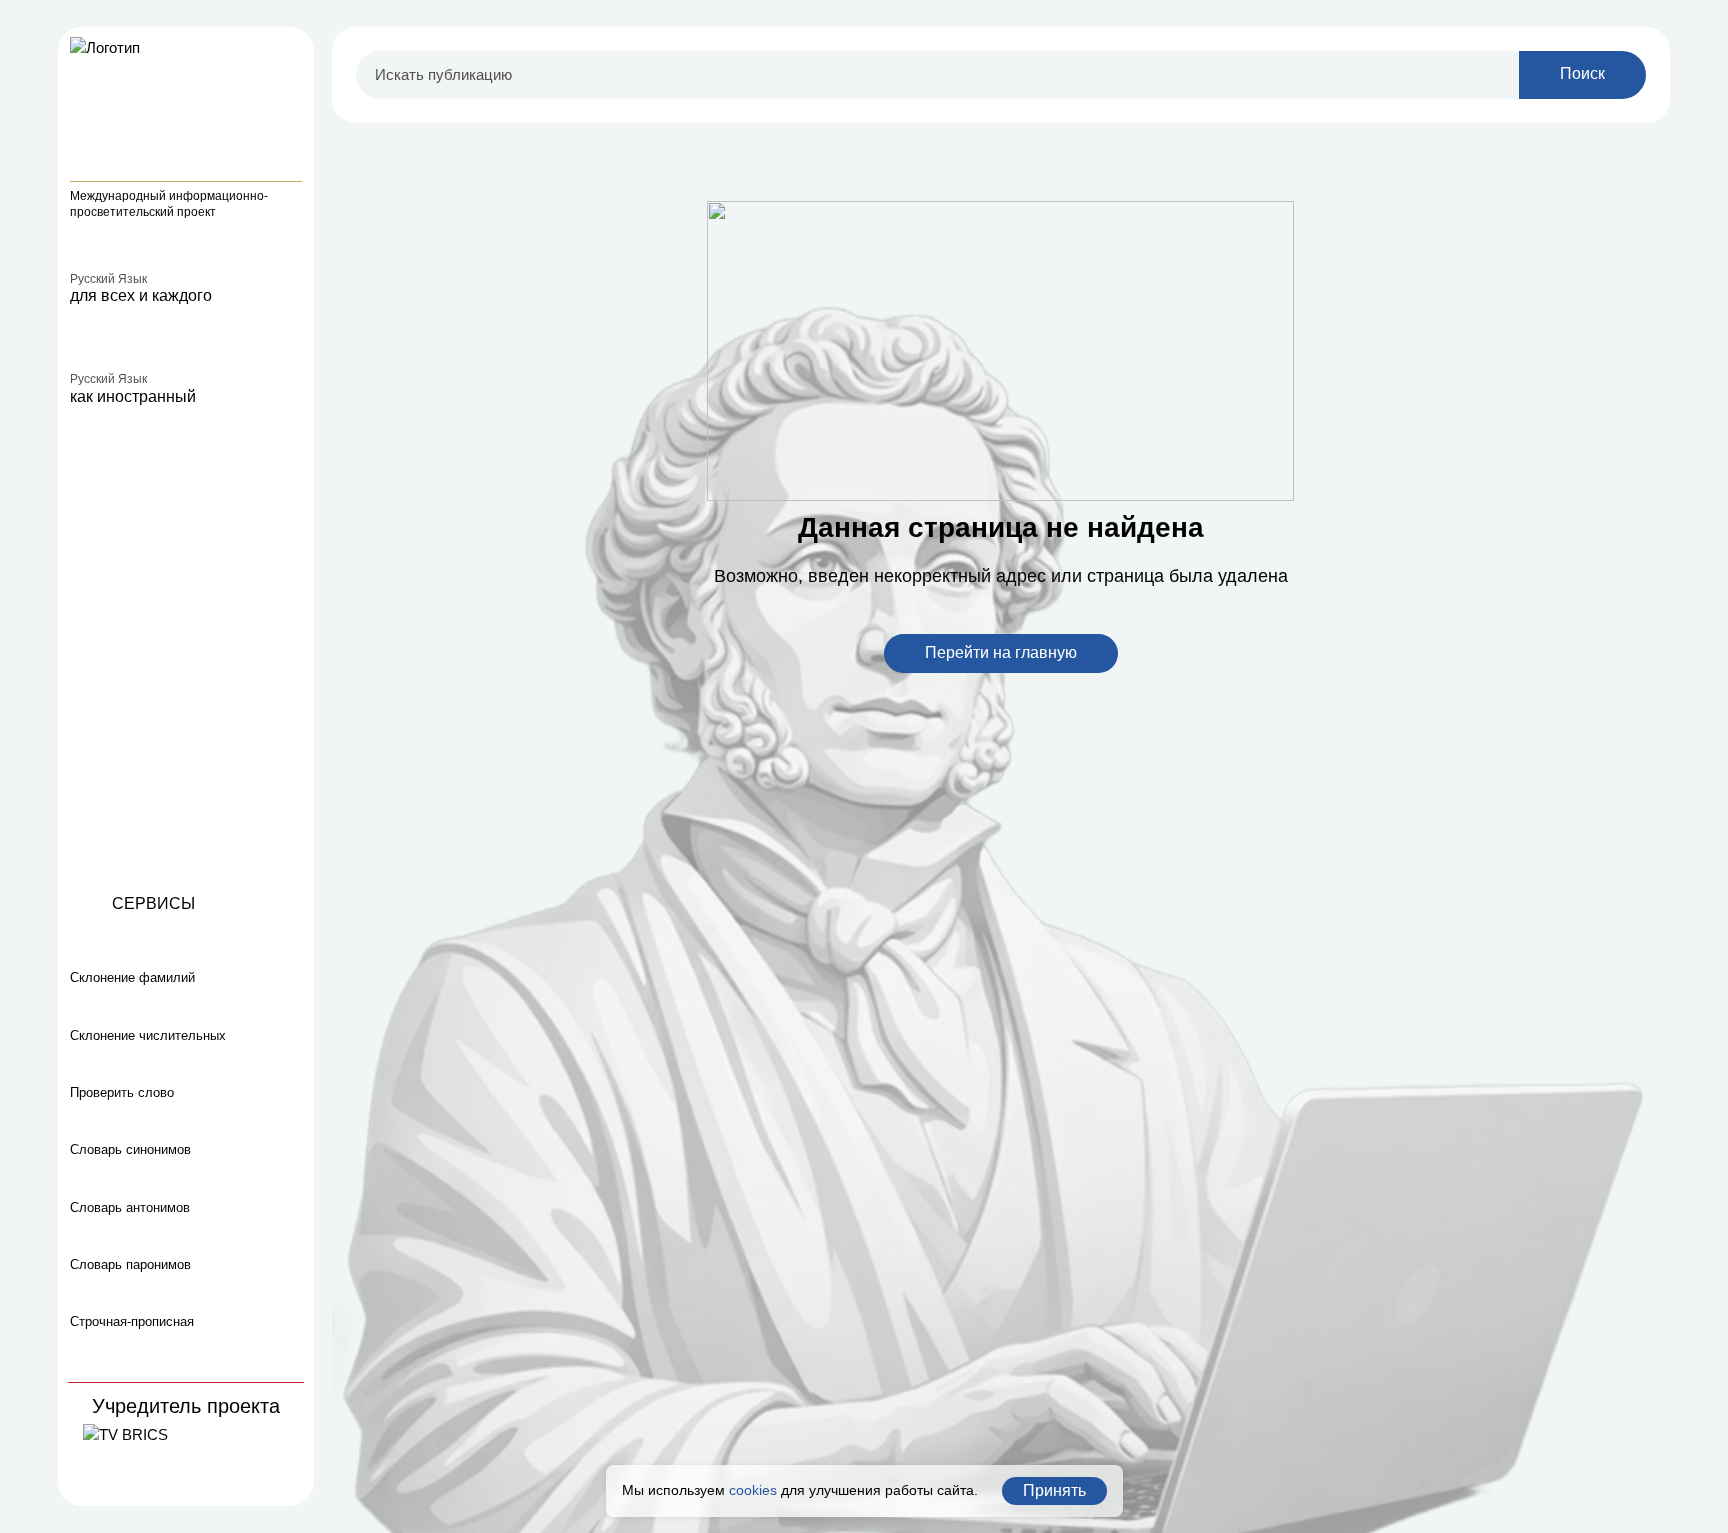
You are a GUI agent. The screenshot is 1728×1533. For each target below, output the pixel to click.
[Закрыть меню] (290, 51)
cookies (753, 1490)
